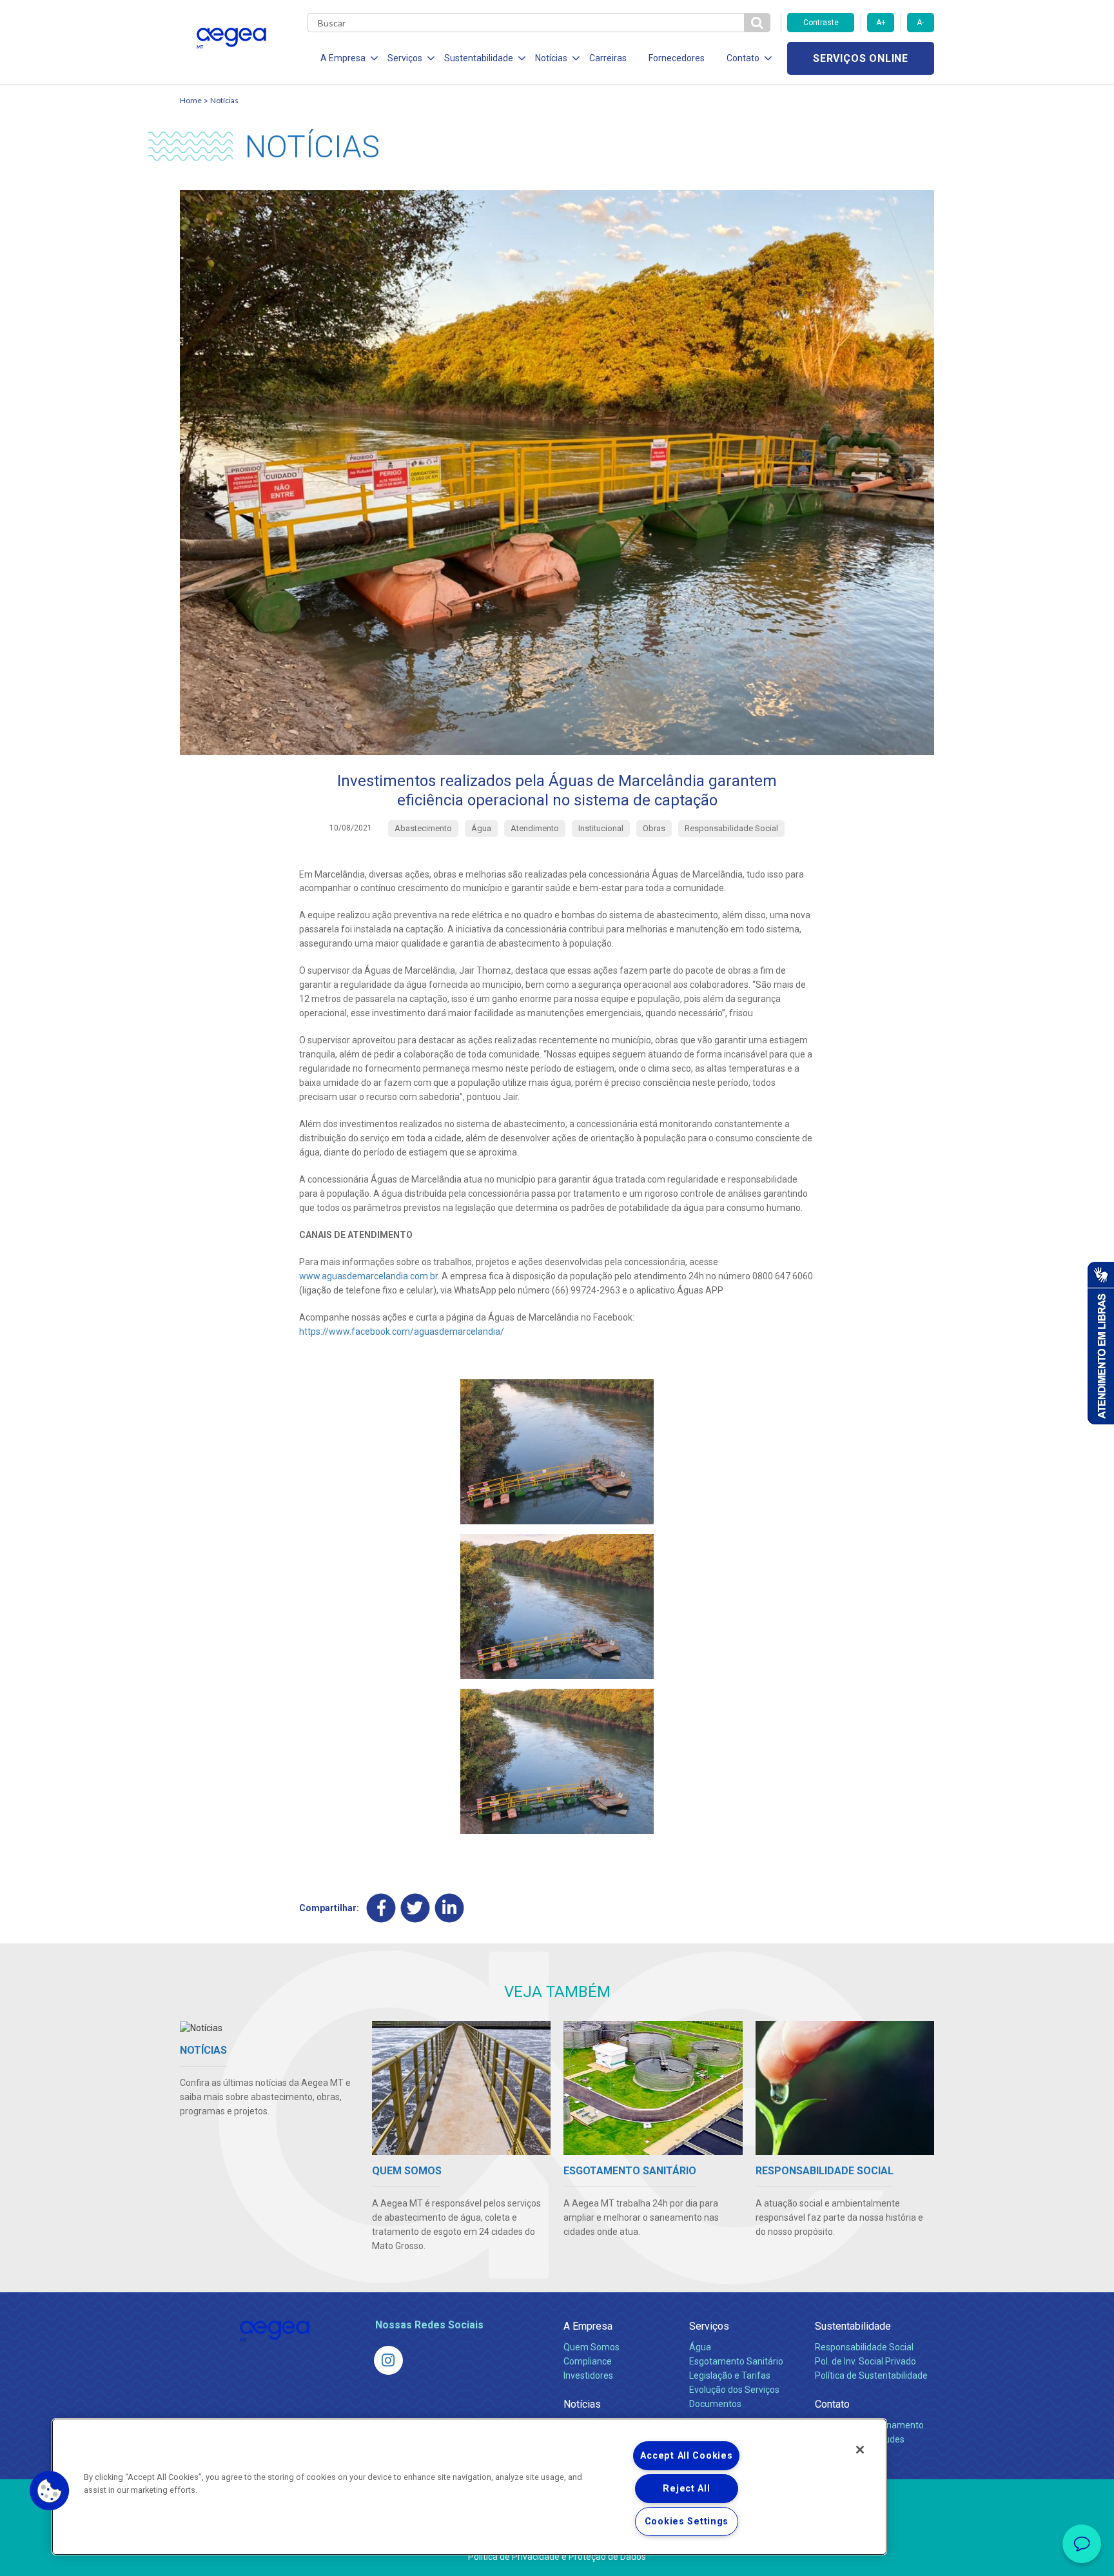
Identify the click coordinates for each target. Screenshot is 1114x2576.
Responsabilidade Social (864, 2347)
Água (700, 2347)
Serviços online (861, 58)
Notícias (224, 100)
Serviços (709, 2326)
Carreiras (608, 58)
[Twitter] (415, 1908)
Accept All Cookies (686, 2456)
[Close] (860, 2450)
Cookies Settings (687, 2522)
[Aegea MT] (388, 2360)
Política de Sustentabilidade (871, 2375)
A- (920, 23)
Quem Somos (591, 2347)
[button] (50, 2491)
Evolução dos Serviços (734, 2390)
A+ (881, 23)
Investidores (588, 2375)
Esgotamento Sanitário (736, 2361)
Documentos (715, 2404)
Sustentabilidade (853, 2326)
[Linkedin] (450, 1908)
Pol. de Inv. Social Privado (865, 2361)
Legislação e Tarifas (730, 2375)
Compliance (588, 2361)
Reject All (686, 2489)
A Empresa (588, 2326)
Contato (832, 2404)
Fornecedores (677, 58)
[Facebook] (381, 1908)
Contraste (821, 23)
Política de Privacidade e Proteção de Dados (557, 2557)
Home (191, 100)
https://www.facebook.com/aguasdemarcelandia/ (402, 1332)
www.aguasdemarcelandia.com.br (368, 1276)
